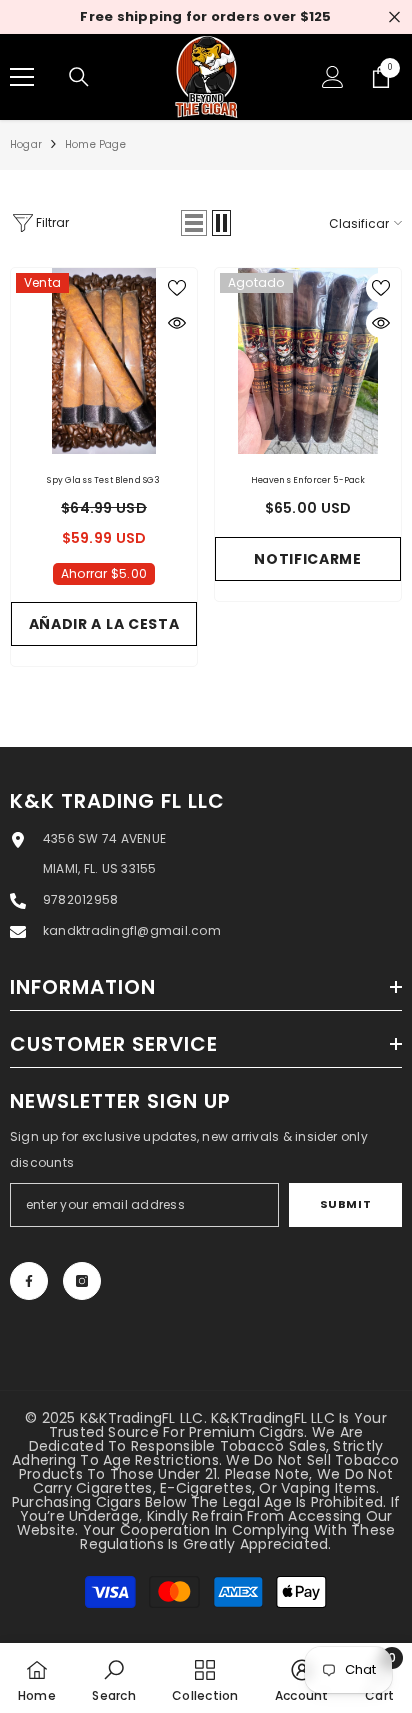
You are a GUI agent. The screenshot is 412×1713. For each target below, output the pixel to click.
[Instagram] (82, 1281)
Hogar (26, 144)
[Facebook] (29, 1281)
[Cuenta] (333, 77)
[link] (113, 1678)
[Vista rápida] (177, 323)
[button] (194, 223)
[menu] (22, 77)
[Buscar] (79, 77)
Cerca (394, 17)
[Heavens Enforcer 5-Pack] (308, 361)
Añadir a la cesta (104, 624)
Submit (345, 1204)
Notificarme (308, 559)
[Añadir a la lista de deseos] (177, 288)
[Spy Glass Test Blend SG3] (104, 361)
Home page (95, 144)
